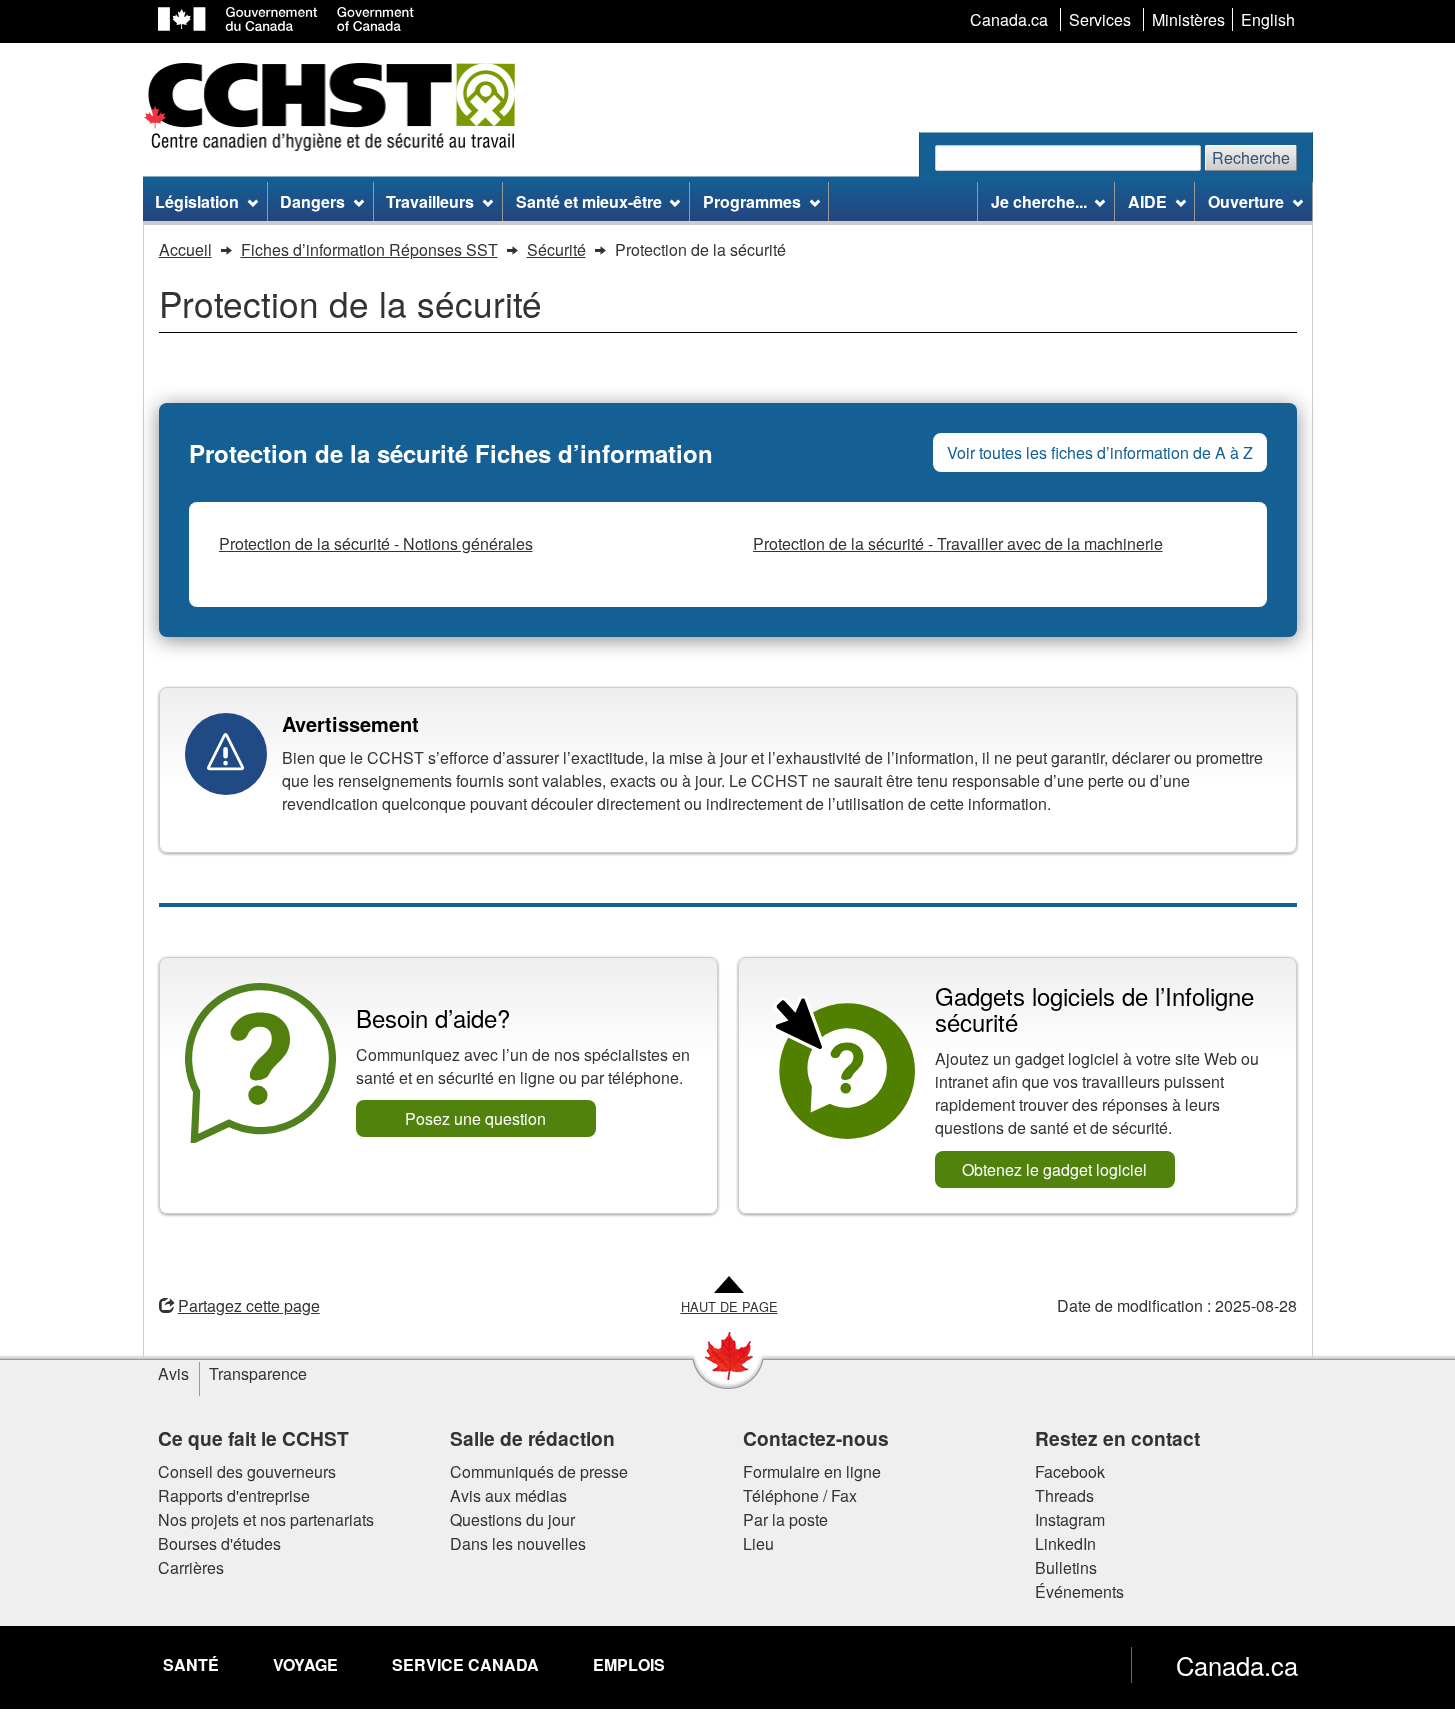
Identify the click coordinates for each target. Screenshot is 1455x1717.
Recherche (1251, 157)
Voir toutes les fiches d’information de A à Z (1100, 452)
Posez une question (475, 1118)
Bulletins (1066, 1567)
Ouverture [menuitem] (1246, 201)
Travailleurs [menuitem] (430, 201)
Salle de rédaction (532, 1438)
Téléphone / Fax (800, 1495)
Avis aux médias (508, 1495)
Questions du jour (512, 1519)
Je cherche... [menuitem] (1039, 201)
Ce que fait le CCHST (253, 1438)
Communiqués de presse (539, 1471)
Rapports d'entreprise (234, 1495)
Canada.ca (1237, 1665)
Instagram (1070, 1519)
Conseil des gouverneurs (247, 1471)
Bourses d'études (219, 1543)
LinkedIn (1065, 1543)
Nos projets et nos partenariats (266, 1519)
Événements (1079, 1591)
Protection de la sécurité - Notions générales (376, 543)
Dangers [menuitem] (312, 201)
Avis (173, 1373)
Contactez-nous (816, 1438)
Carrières (191, 1567)
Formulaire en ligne (812, 1471)
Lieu (758, 1543)
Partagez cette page (249, 1305)
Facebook (1070, 1471)
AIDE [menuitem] (1147, 201)
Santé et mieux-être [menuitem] (589, 201)
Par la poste (785, 1519)
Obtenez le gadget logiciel (1054, 1169)
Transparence (258, 1373)
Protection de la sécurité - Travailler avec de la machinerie (958, 543)
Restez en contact (1117, 1438)
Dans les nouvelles (518, 1543)
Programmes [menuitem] (752, 201)
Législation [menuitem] (197, 201)
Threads (1064, 1495)
